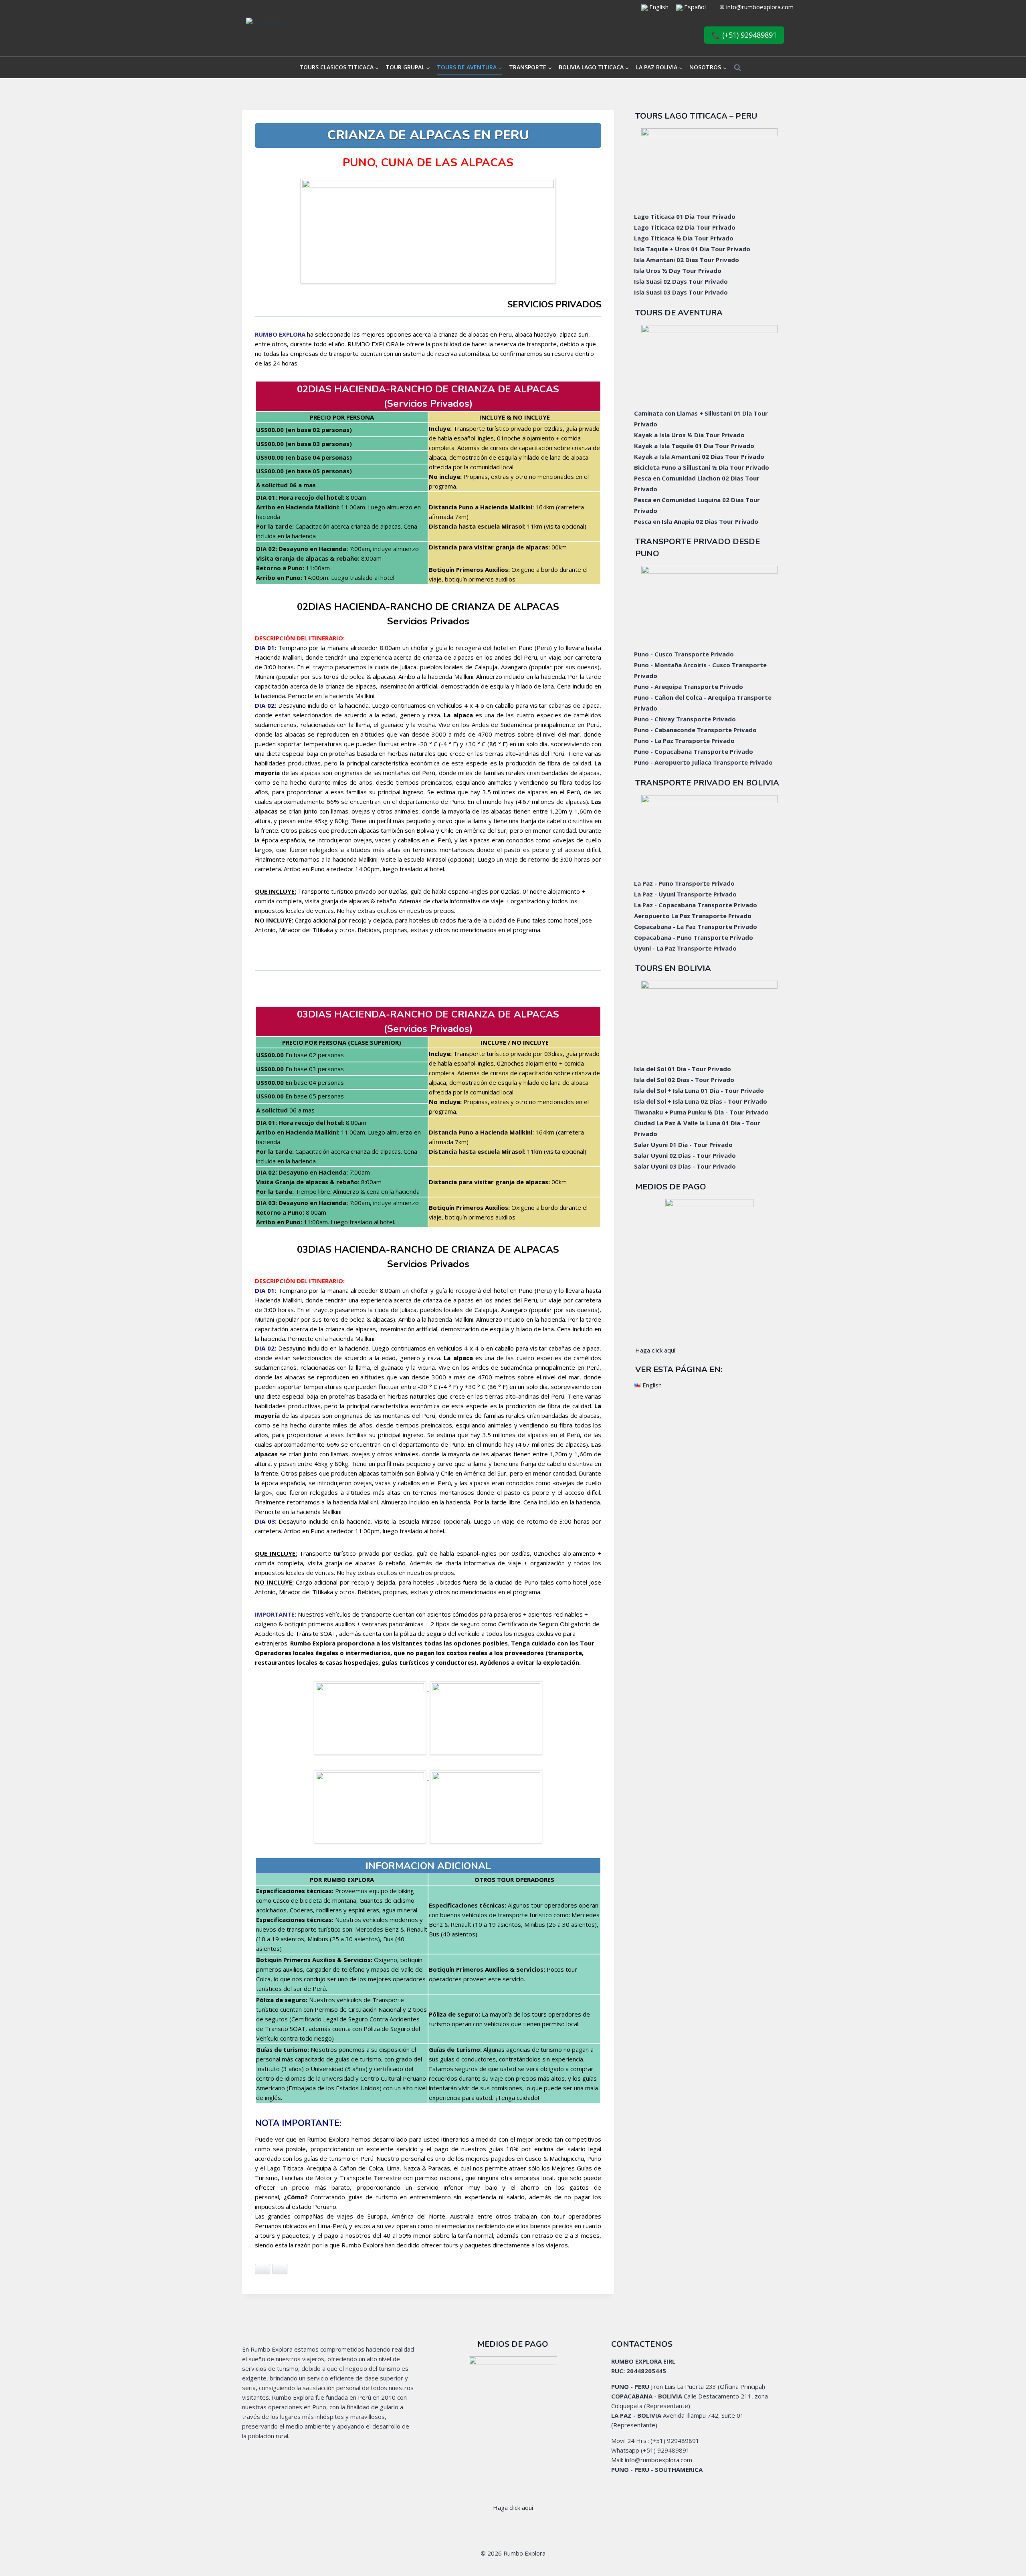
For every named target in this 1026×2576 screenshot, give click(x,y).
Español (695, 7)
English (658, 7)
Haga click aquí (655, 1350)
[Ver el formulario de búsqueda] (737, 68)
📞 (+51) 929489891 (744, 35)
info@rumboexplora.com (760, 7)
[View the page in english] (644, 7)
